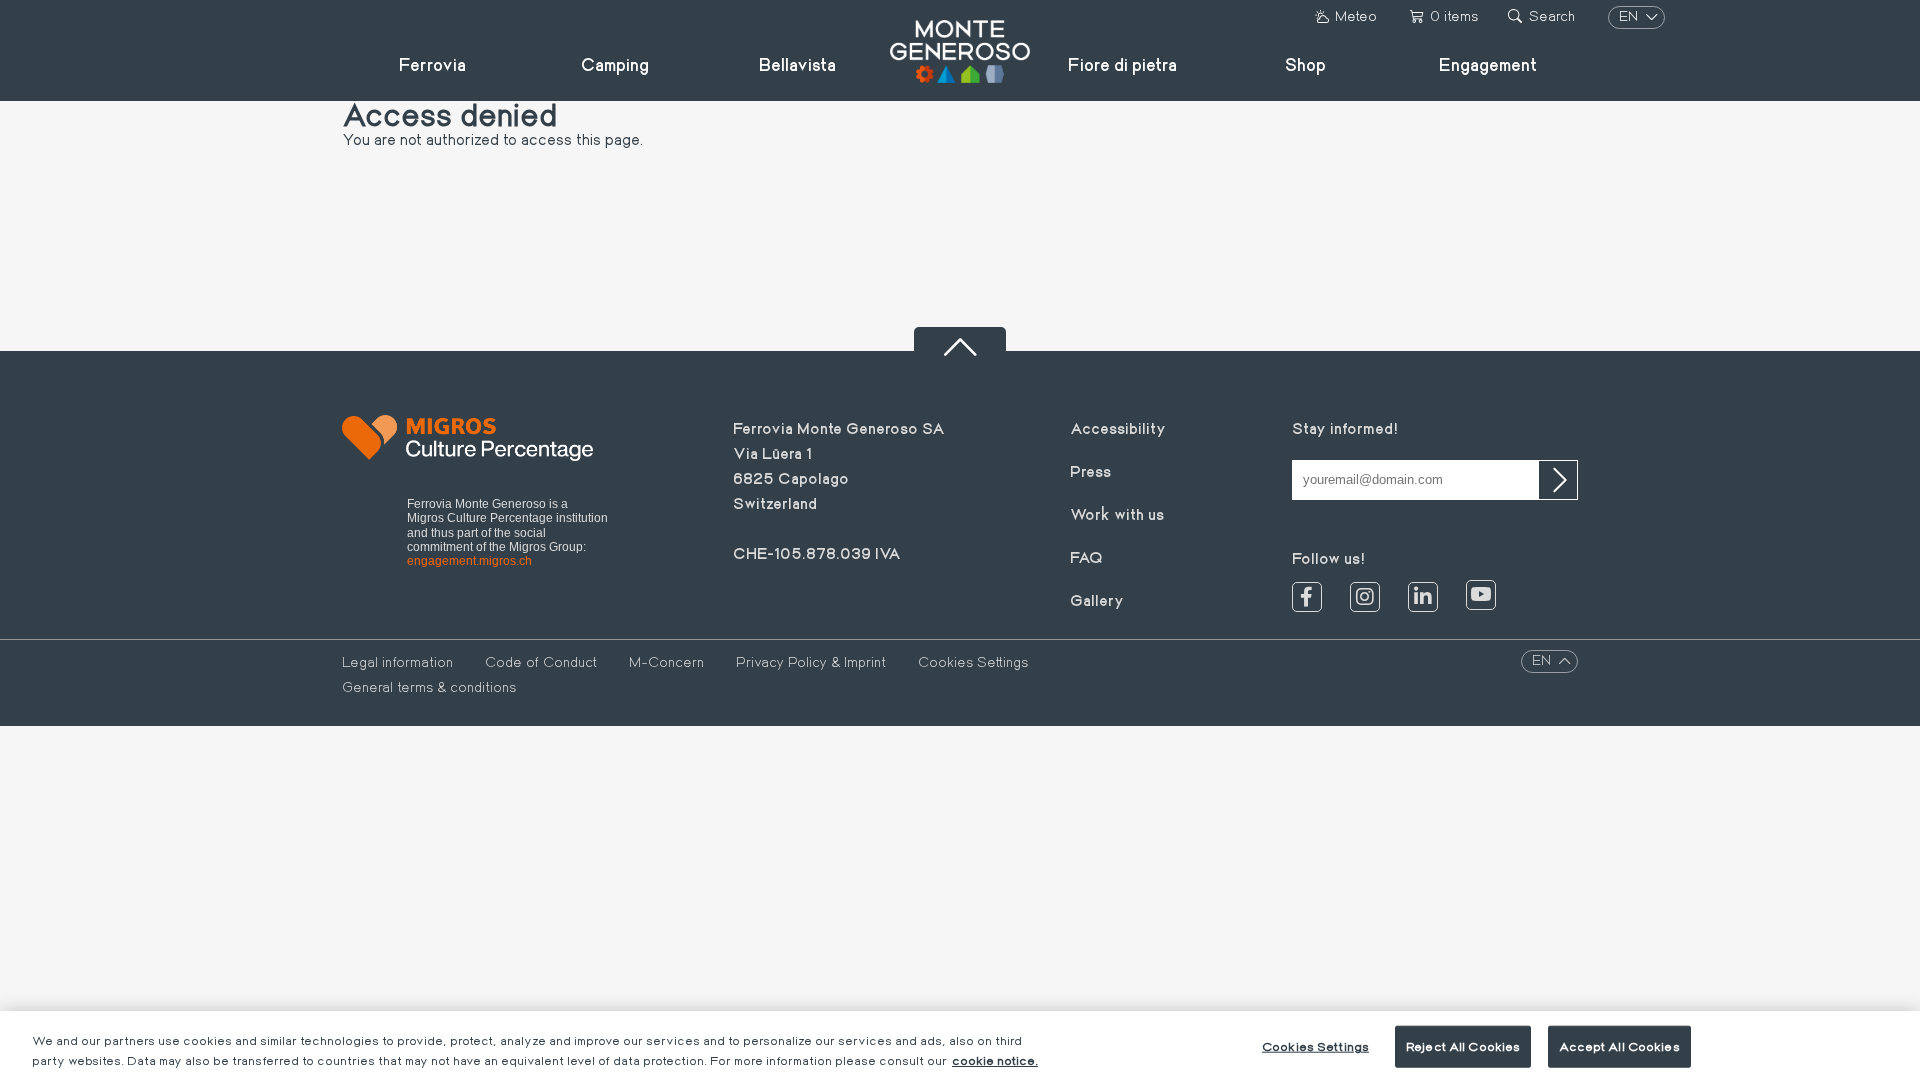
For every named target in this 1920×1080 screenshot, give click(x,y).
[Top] (960, 339)
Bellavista (797, 64)
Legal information (397, 662)
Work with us (1117, 513)
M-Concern (666, 662)
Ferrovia (432, 64)
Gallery (1097, 599)
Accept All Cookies (1619, 1046)
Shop (1305, 64)
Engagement (1488, 64)
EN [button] (1630, 15)
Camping (615, 64)
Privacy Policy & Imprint (811, 662)
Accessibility (1118, 427)
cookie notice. (995, 1059)
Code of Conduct (541, 662)
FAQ (1086, 556)
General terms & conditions (429, 687)
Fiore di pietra (1122, 64)
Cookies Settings (973, 662)
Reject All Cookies (1463, 1046)
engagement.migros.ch (469, 561)
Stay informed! (1345, 427)
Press (1090, 470)
